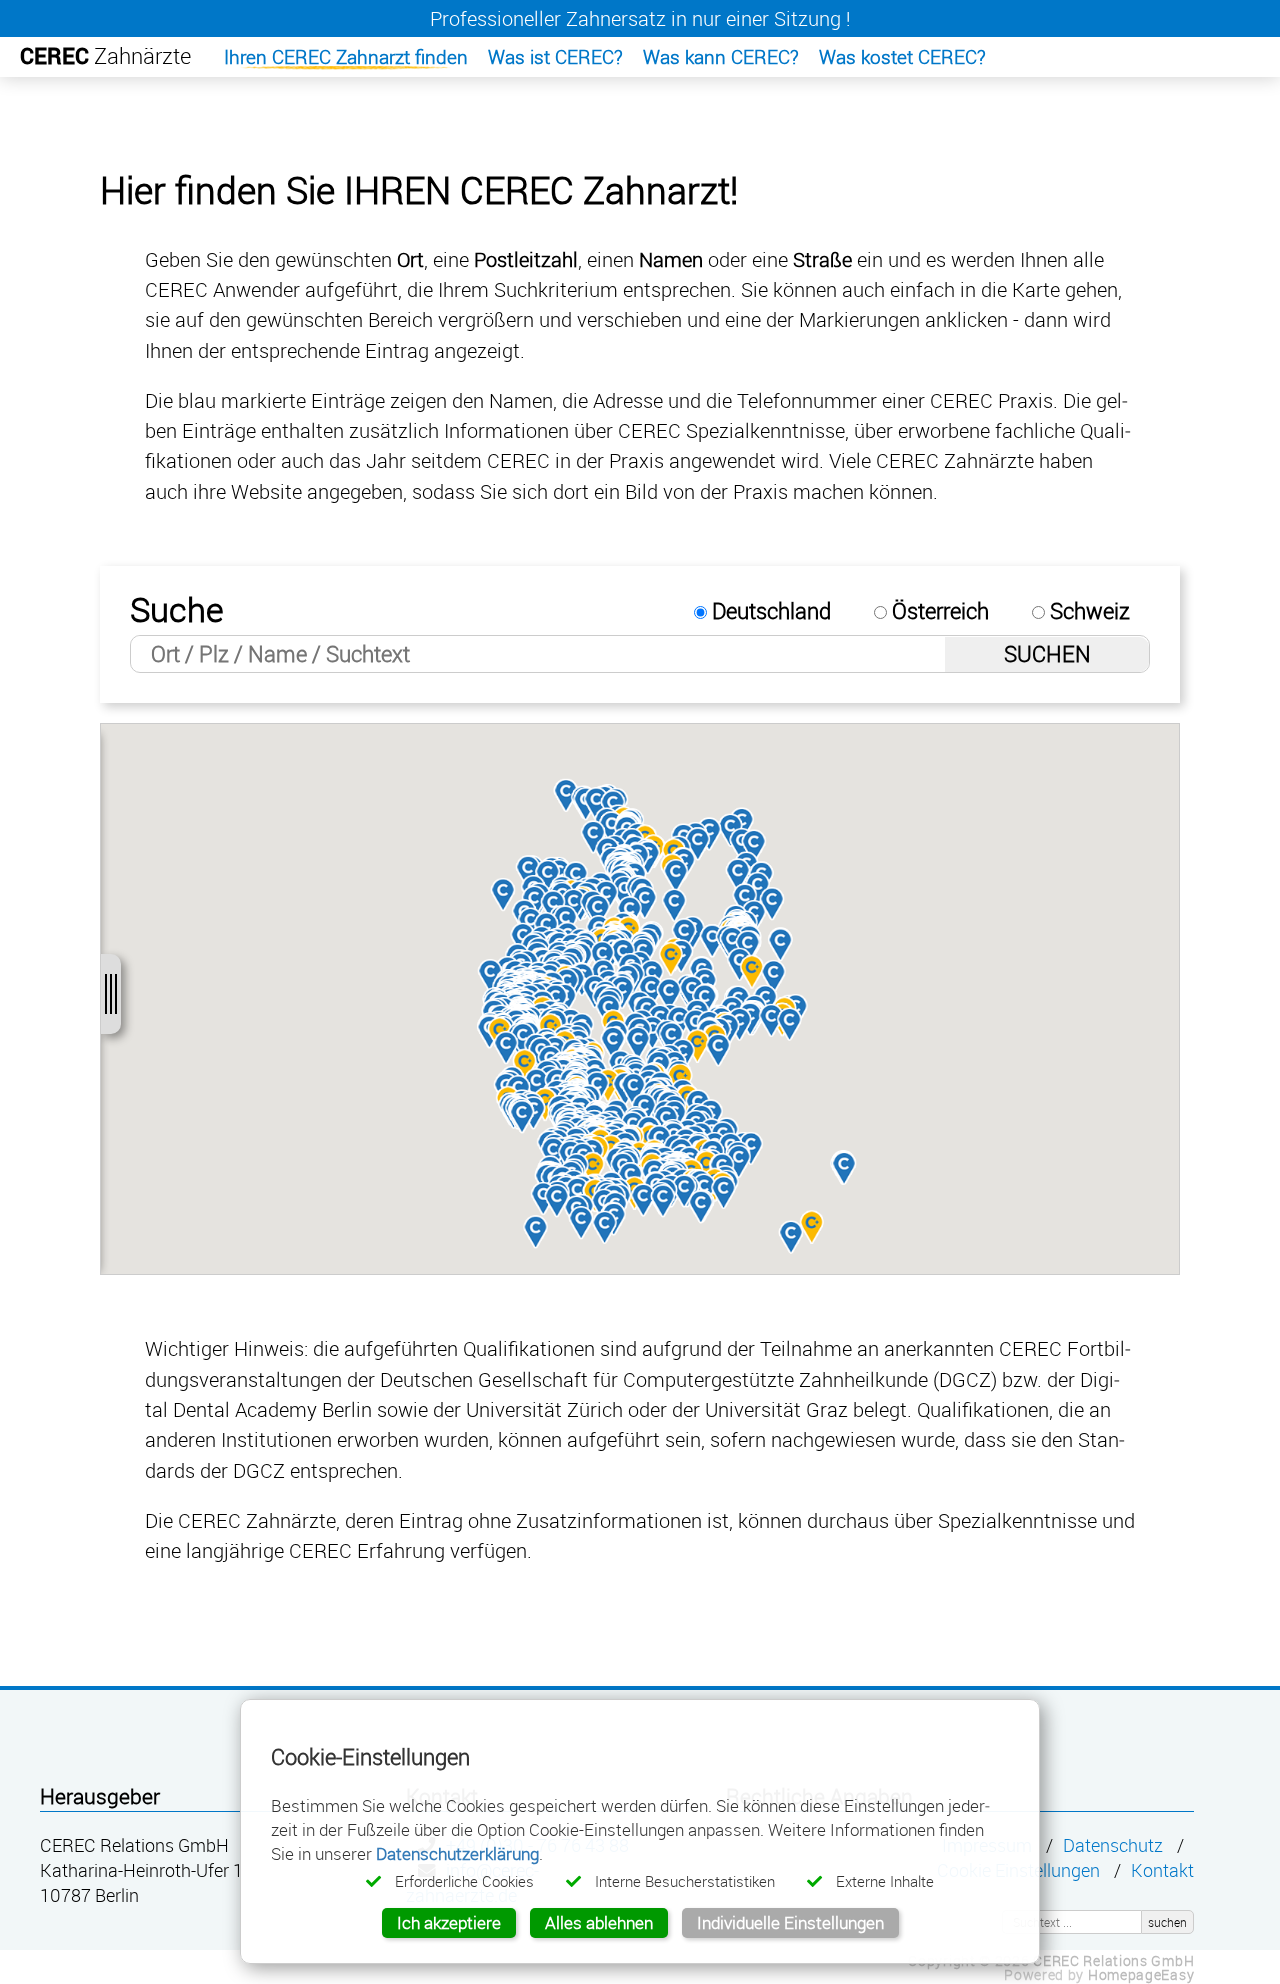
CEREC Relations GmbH (1113, 1960)
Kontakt (1162, 1870)
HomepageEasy (1141, 1974)
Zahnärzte (105, 55)
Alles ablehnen (599, 1922)
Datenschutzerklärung (457, 1853)
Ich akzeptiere (449, 1922)
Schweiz (1087, 610)
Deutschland (769, 610)
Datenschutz (1113, 1845)
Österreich (938, 610)
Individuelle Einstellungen (790, 1922)
